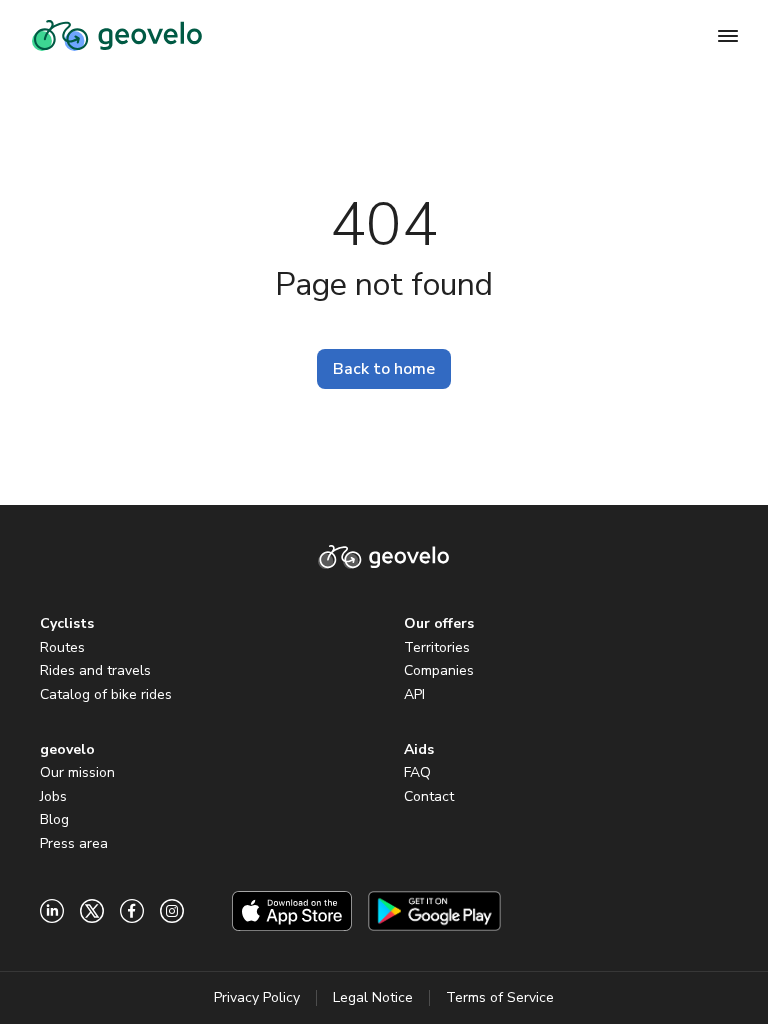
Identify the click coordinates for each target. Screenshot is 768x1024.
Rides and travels (95, 670)
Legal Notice (373, 997)
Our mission (77, 772)
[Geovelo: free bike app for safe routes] (117, 36)
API (414, 694)
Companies (439, 670)
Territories (437, 647)
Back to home (384, 369)
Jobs (53, 796)
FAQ (417, 772)
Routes (62, 647)
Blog (54, 819)
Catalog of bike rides (106, 694)
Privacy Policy (257, 997)
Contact (429, 796)
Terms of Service (500, 997)
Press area (74, 843)
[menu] (728, 36)
